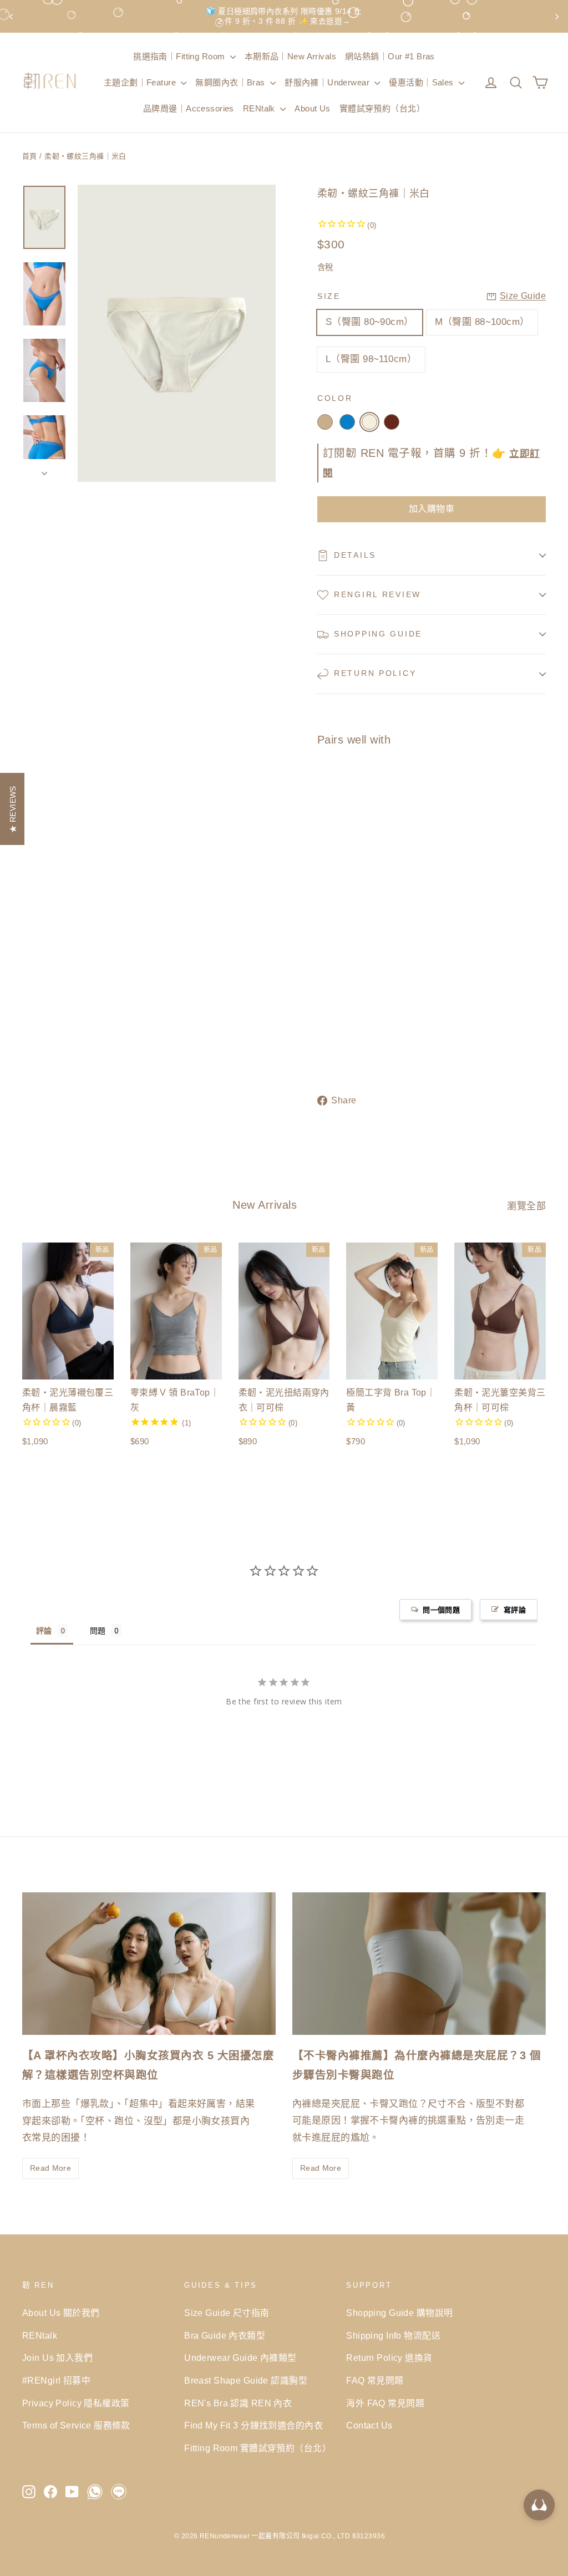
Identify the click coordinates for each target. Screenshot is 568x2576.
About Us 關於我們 (61, 2313)
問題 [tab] (98, 1630)
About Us (312, 108)
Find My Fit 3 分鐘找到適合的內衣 (253, 2425)
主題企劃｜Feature (141, 82)
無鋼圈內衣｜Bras (231, 82)
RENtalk (260, 108)
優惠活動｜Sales (422, 82)
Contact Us (369, 2425)
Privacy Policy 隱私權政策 (76, 2403)
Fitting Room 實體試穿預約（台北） (257, 2448)
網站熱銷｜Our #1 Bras (390, 56)
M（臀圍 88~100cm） (482, 322)
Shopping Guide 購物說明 (399, 2313)
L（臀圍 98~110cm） (371, 359)
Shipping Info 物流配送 (393, 2336)
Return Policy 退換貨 (389, 2358)
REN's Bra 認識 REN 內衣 (238, 2403)
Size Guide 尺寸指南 (227, 2313)
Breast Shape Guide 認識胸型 (246, 2381)
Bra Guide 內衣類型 (225, 2336)
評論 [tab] (44, 1630)
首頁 (30, 156)
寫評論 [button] (515, 1610)
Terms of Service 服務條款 (76, 2425)
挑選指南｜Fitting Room (180, 56)
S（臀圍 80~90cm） (370, 322)
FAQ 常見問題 (375, 2381)
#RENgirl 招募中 (56, 2381)
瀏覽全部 (526, 1206)
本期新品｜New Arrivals (290, 56)
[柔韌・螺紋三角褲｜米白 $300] (336, 898)
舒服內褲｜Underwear (328, 82)
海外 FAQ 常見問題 (385, 2403)
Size (329, 296)
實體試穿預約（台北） (382, 108)
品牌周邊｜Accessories (189, 108)
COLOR (335, 398)
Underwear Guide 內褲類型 (240, 2358)
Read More (50, 2168)
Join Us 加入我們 (57, 2358)
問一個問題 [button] (441, 1610)
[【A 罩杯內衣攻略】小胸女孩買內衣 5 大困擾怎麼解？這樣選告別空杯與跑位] (149, 1964)
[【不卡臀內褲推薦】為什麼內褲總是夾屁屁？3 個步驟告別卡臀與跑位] (419, 1964)
